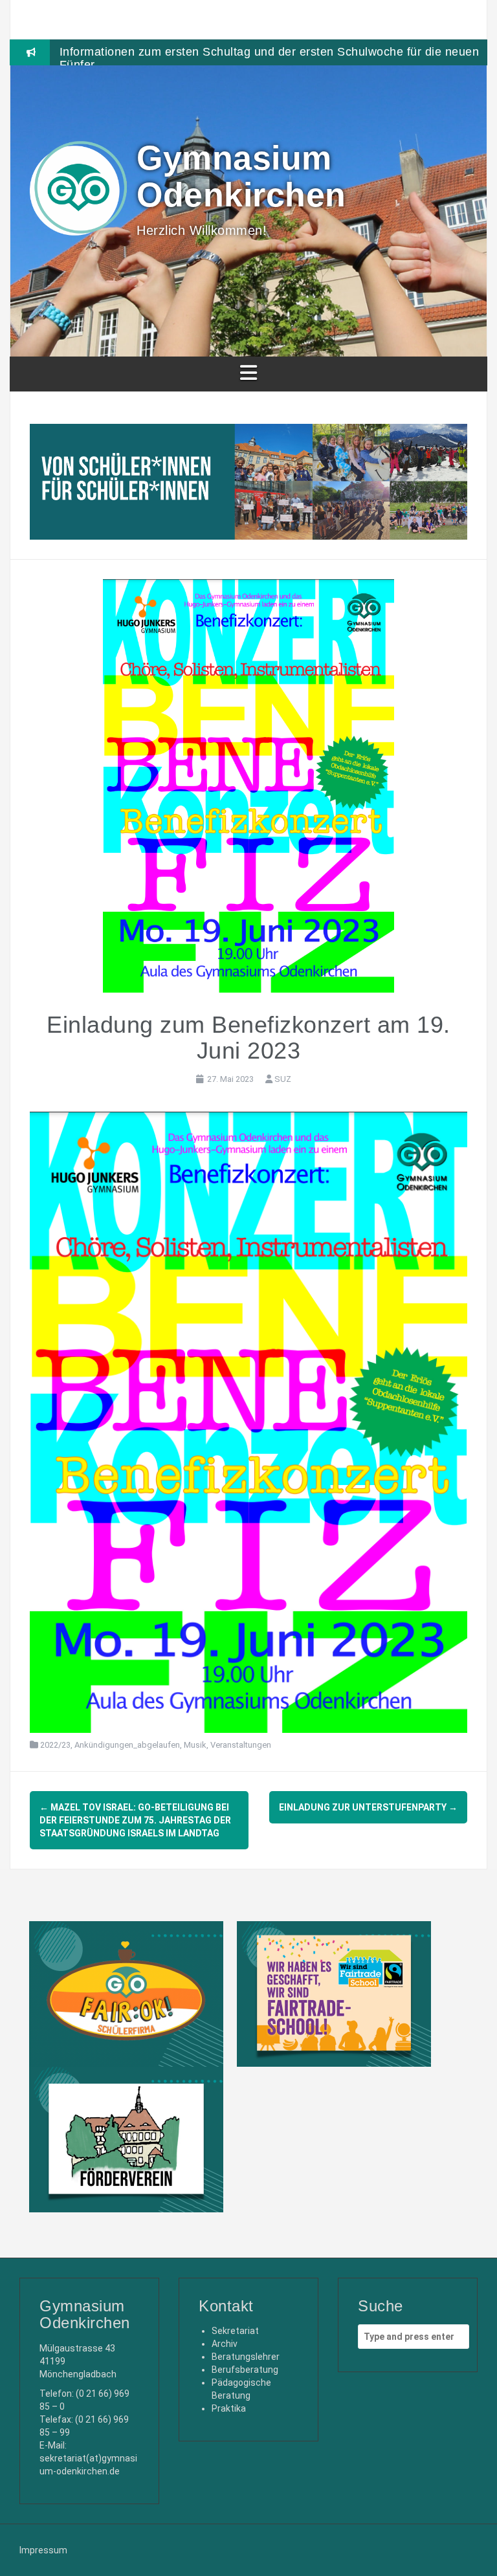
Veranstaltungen (241, 1745)
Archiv (225, 2344)
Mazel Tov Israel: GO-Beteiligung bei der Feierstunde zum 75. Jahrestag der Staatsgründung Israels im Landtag (135, 1820)
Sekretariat (235, 2331)
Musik (195, 1745)
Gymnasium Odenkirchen (241, 176)
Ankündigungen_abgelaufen (127, 1745)
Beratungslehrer (246, 2357)
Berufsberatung (245, 2370)
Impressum (43, 2550)
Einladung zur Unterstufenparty (368, 1807)
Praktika (229, 2408)
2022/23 (55, 1745)
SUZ (283, 1079)
